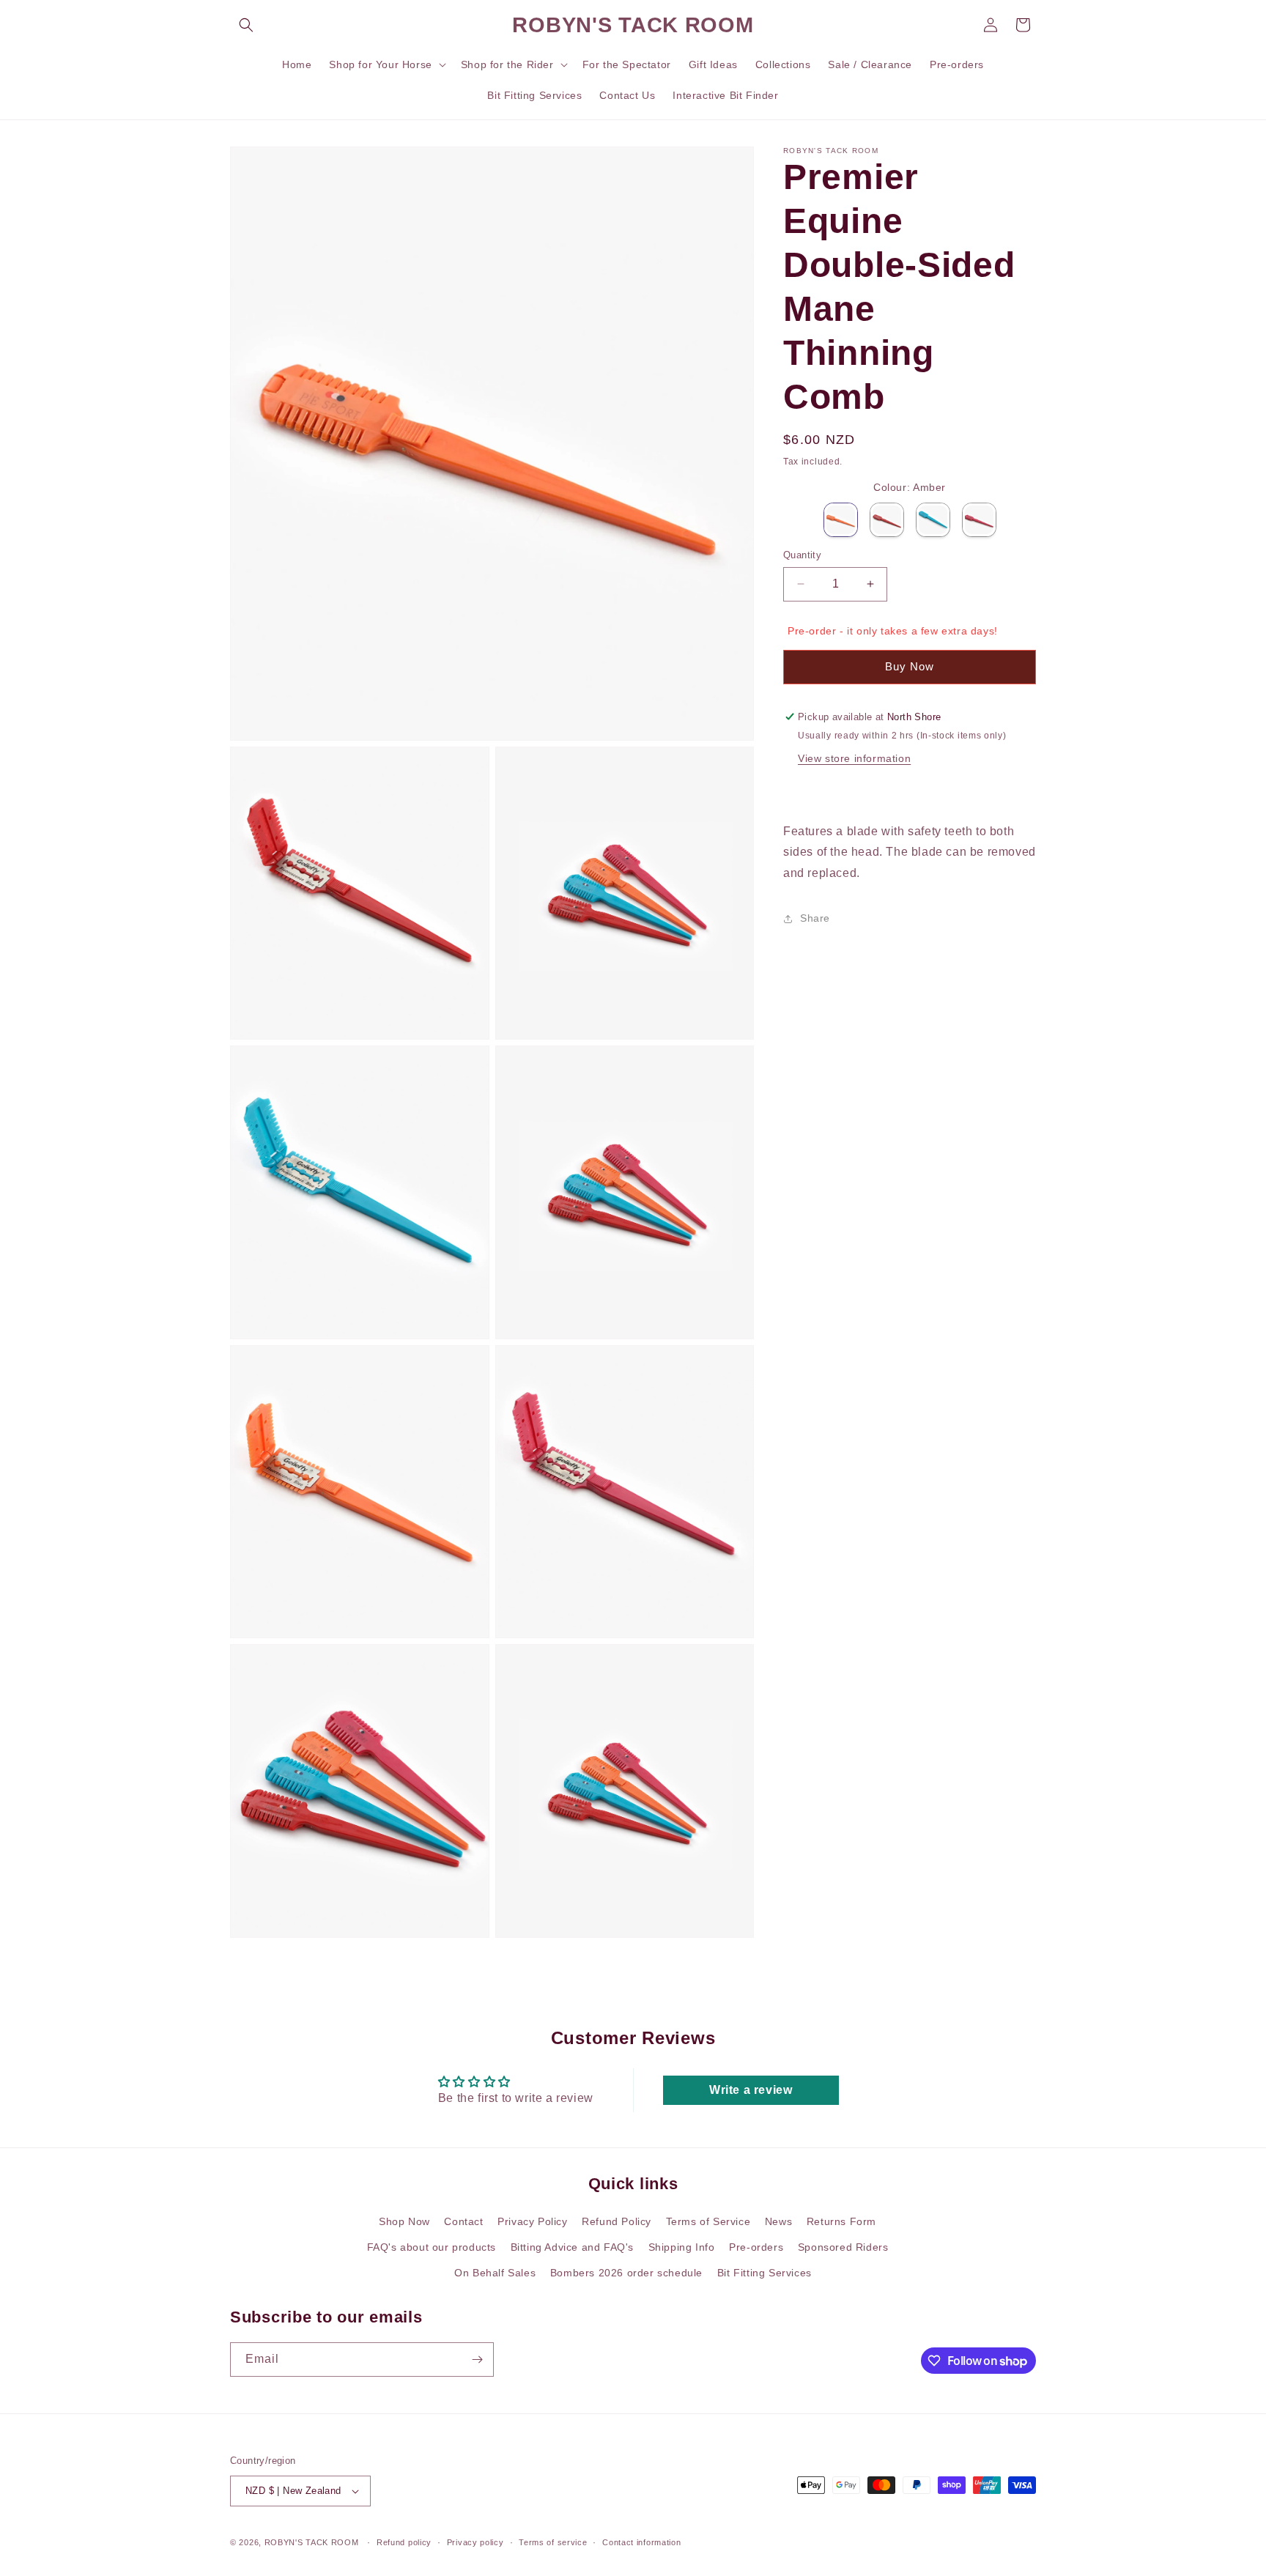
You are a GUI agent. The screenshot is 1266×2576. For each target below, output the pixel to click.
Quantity (802, 555)
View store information (854, 758)
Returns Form (841, 2221)
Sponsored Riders (843, 2247)
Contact (463, 2221)
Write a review (751, 2090)
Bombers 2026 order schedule (626, 2273)
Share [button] (815, 918)
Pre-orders (756, 2247)
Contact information (641, 2542)
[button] (246, 25)
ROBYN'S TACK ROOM (313, 2542)
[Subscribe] (477, 2360)
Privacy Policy (532, 2221)
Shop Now (404, 2221)
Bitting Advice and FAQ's (572, 2247)
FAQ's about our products (432, 2247)
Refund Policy (617, 2221)
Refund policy (404, 2542)
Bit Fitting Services (765, 2273)
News (778, 2221)
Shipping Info (682, 2247)
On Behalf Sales (495, 2273)
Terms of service (553, 2542)
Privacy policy (475, 2542)
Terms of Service (708, 2221)
